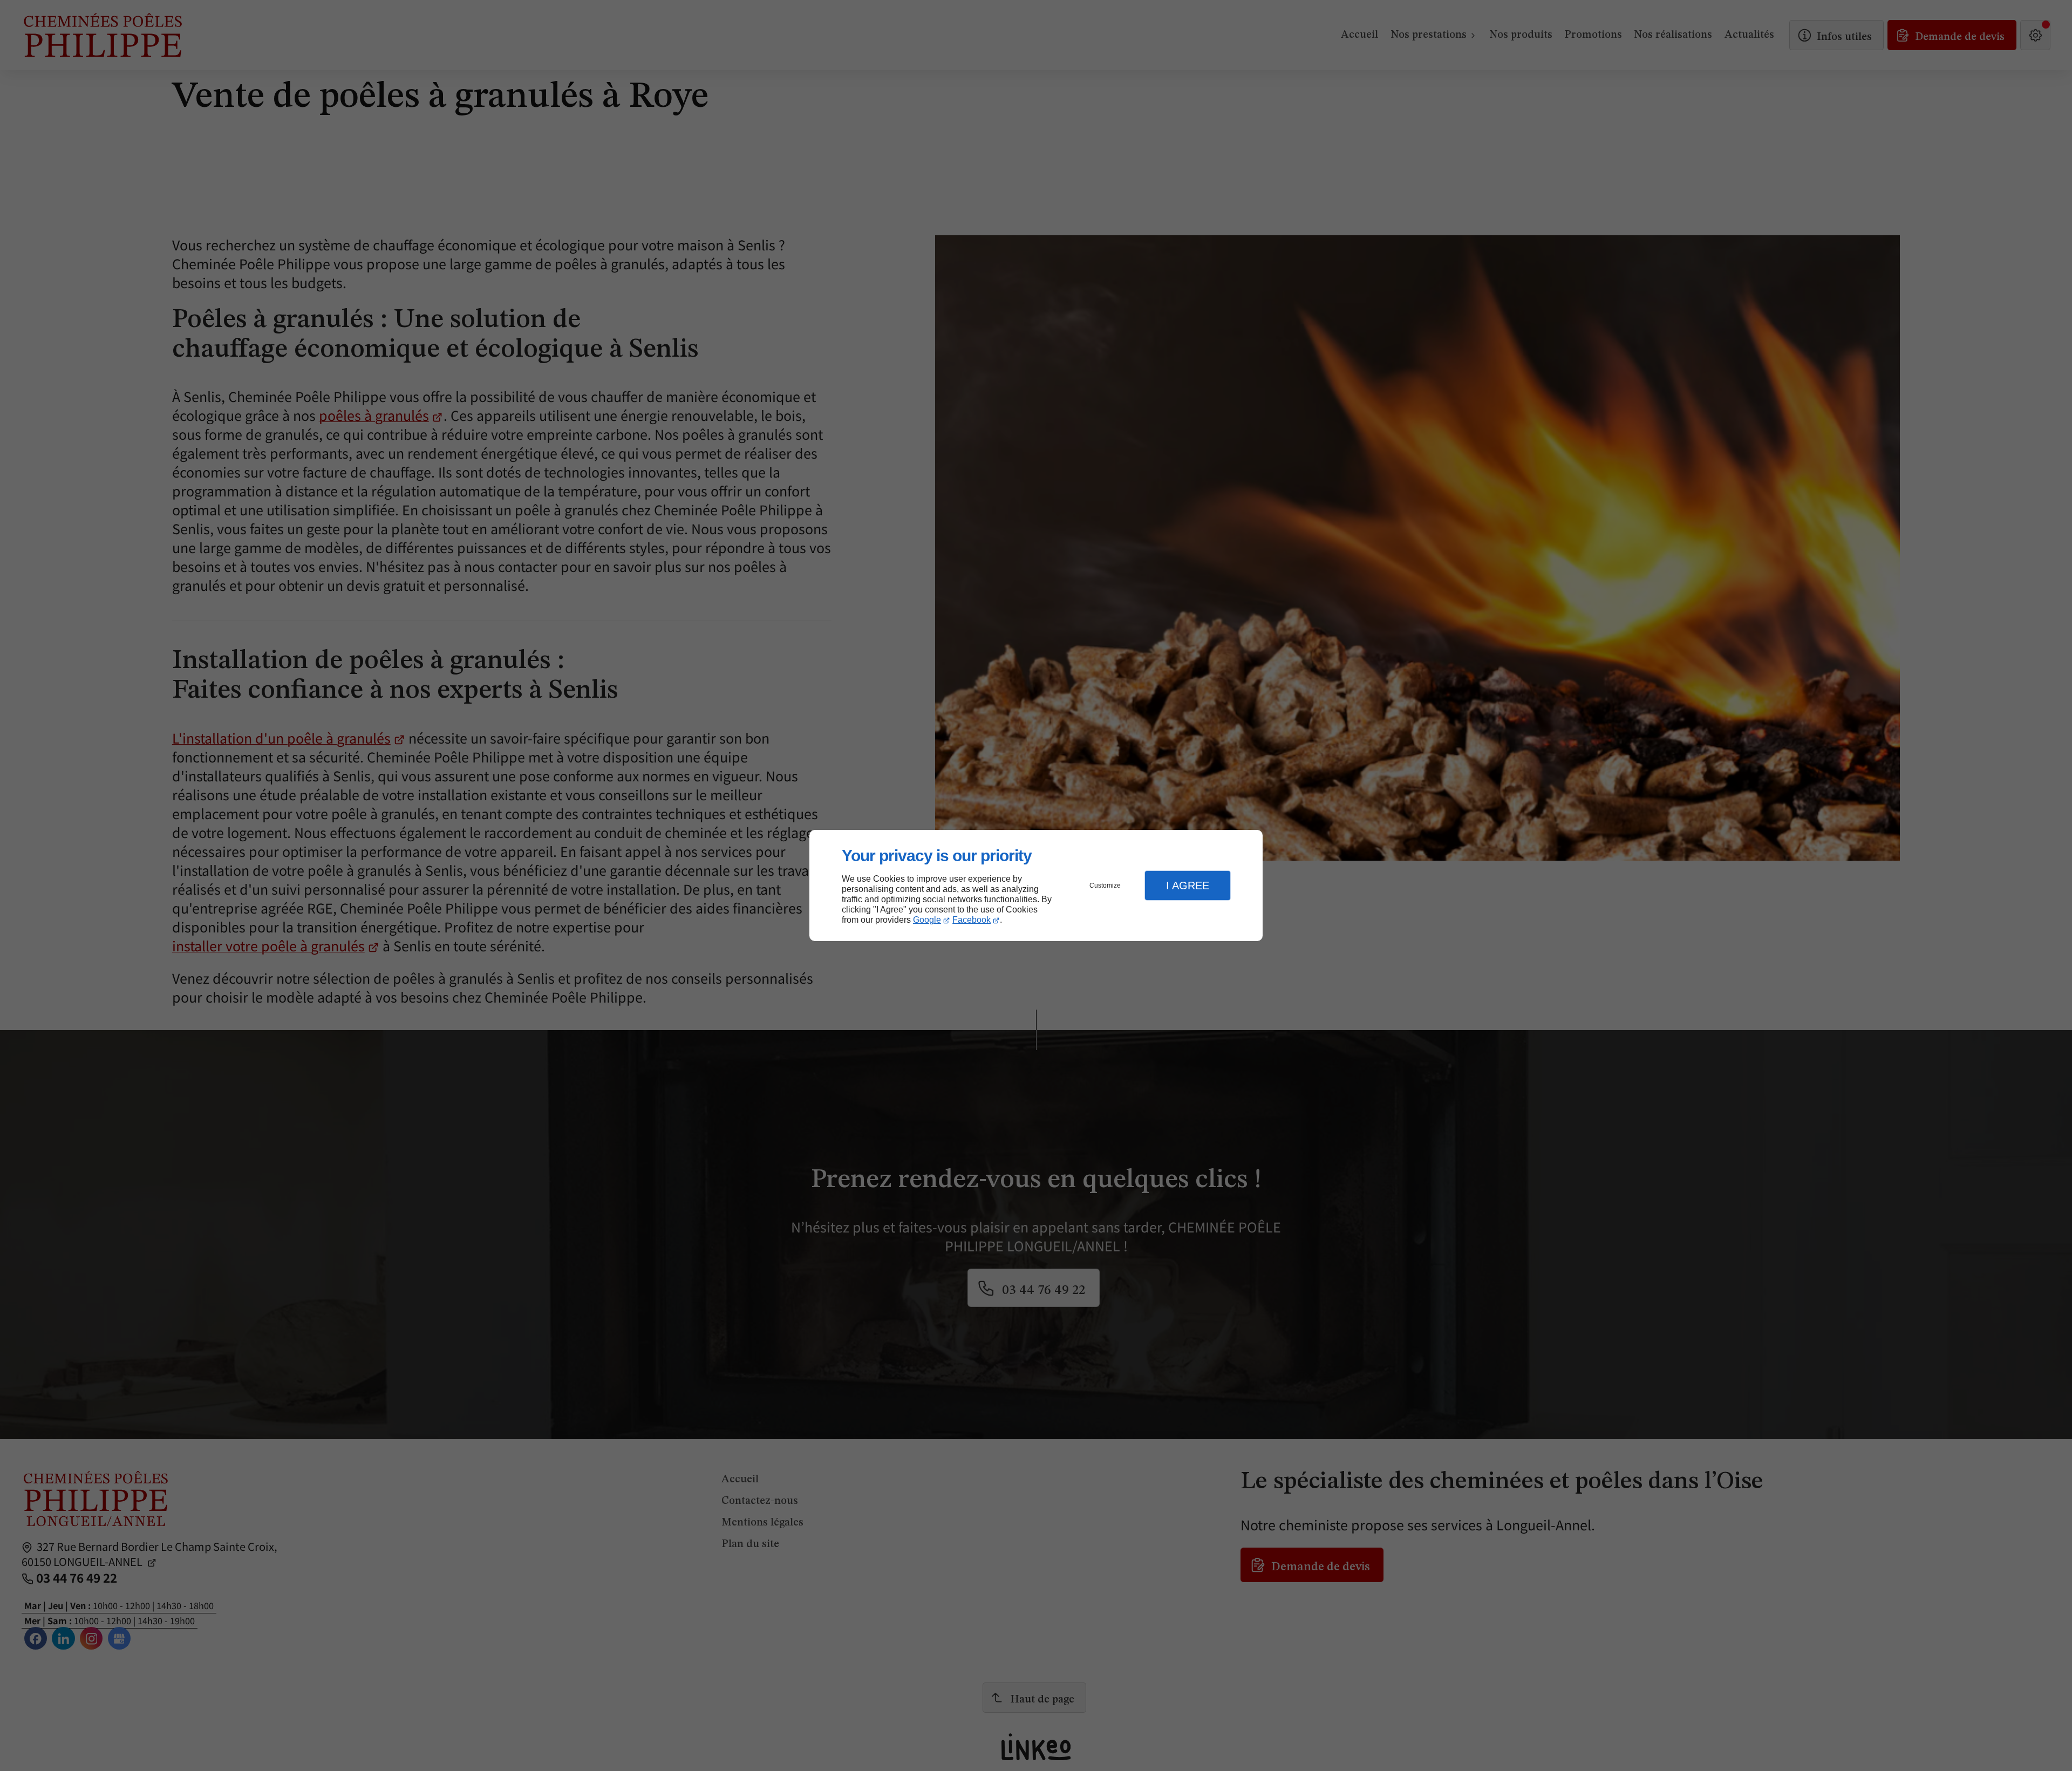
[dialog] (1036, 886)
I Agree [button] (1188, 886)
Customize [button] (1105, 886)
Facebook (972, 920)
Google (927, 920)
